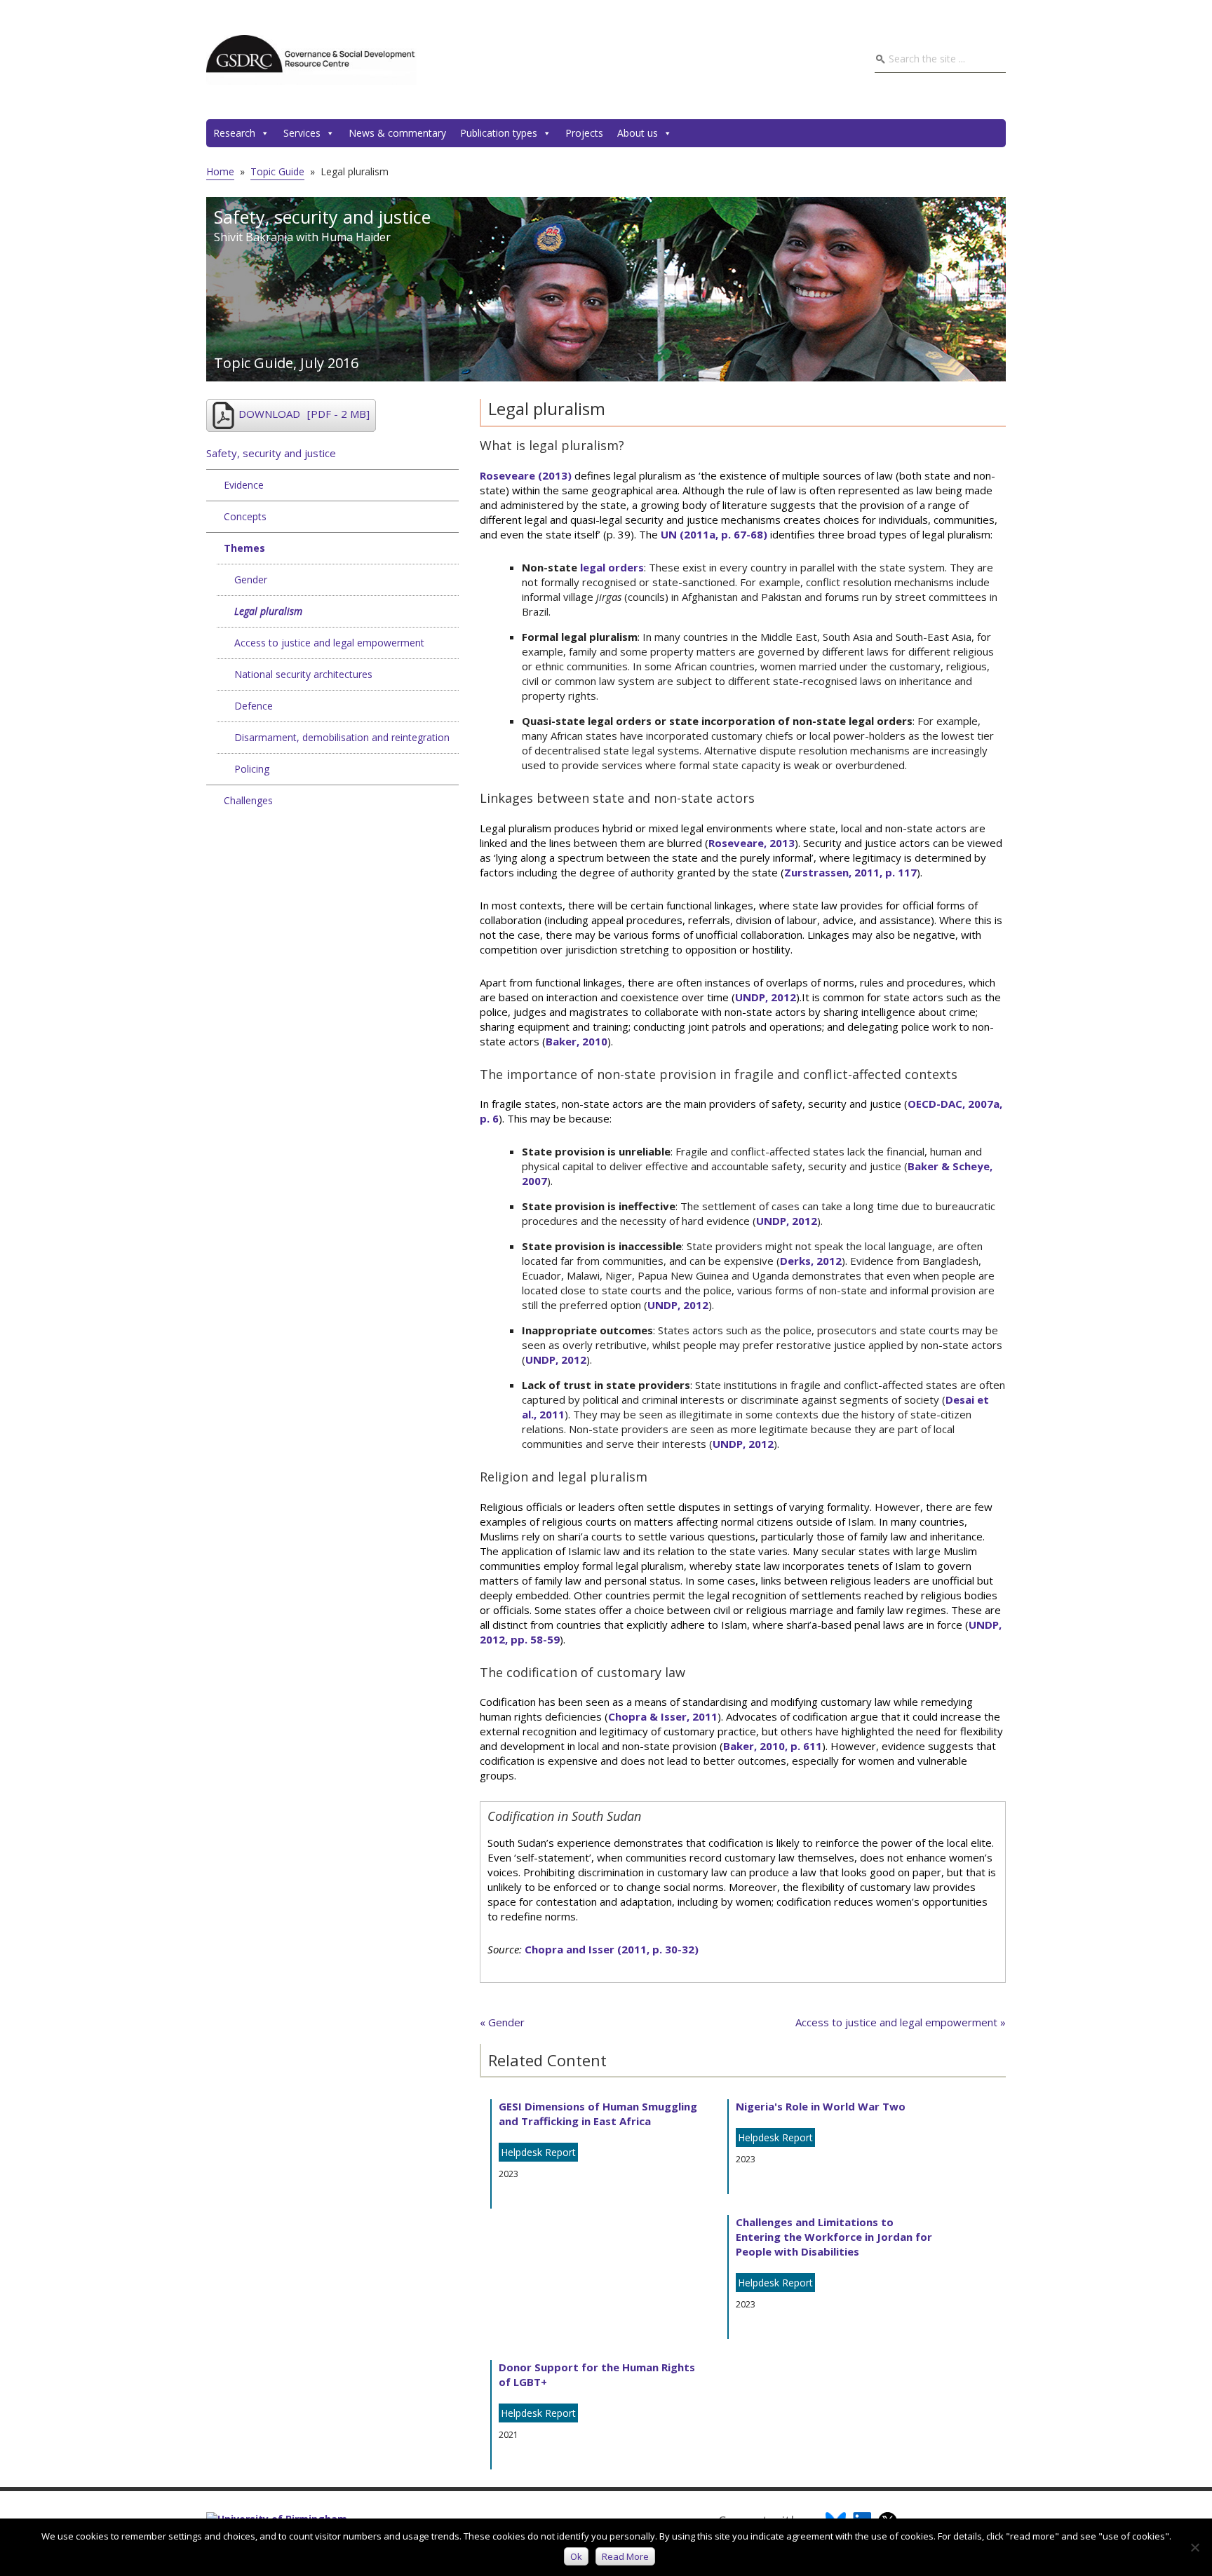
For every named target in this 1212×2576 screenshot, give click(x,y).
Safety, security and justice (271, 453)
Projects (584, 133)
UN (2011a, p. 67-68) (714, 534)
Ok (576, 2556)
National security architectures (303, 674)
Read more (625, 2556)
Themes (244, 548)
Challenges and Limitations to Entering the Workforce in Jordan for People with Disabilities (834, 2237)
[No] (1194, 2547)
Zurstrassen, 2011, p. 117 (850, 872)
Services (302, 133)
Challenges (248, 800)
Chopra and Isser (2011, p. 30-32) (612, 1949)
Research (234, 133)
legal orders (612, 567)
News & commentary (397, 133)
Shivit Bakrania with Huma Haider (302, 237)
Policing (252, 769)
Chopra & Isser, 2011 (663, 1716)
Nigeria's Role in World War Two (821, 2106)
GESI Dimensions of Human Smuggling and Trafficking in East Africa (598, 2114)
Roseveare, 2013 (752, 843)
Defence (254, 706)
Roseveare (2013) (526, 475)
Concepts (245, 516)
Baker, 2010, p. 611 (773, 1746)
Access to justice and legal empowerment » (901, 2022)
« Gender (502, 2022)
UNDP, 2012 (766, 997)
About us (638, 133)
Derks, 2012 (811, 1261)
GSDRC (311, 60)
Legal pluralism (268, 611)
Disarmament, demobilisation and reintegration (342, 737)
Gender (251, 579)
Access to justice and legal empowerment (329, 643)
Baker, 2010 (577, 1041)
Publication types (499, 133)
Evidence (244, 485)
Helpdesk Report (538, 2152)
